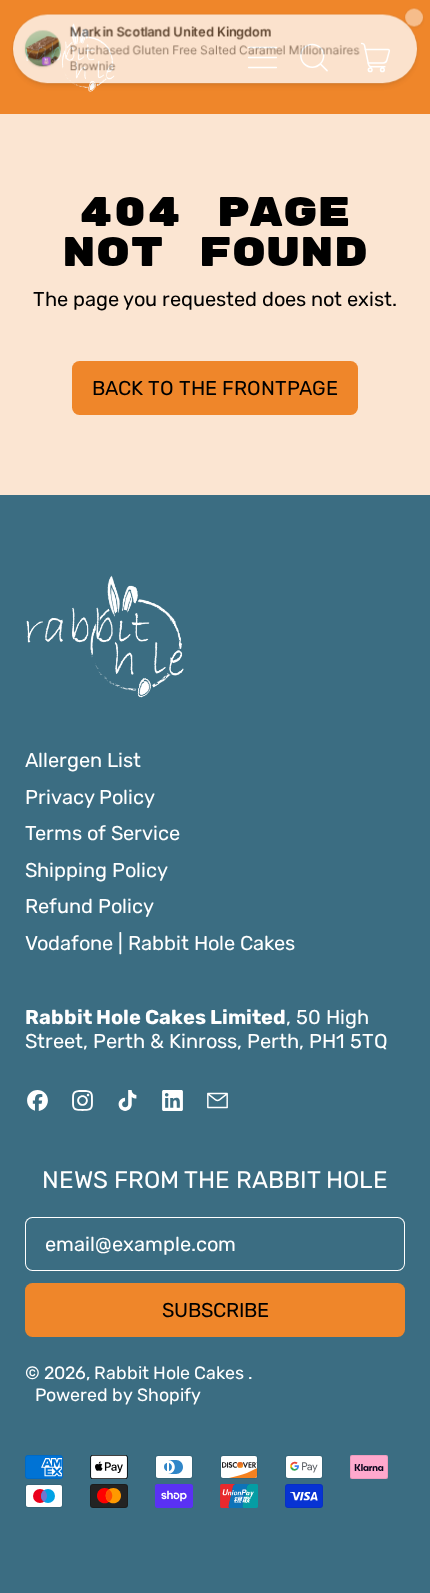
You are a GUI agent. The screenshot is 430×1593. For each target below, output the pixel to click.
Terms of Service (102, 833)
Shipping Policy (96, 870)
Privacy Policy (90, 797)
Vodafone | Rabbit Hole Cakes (160, 943)
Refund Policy (89, 906)
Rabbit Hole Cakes (171, 1372)
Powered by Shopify (118, 1394)
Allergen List (83, 760)
